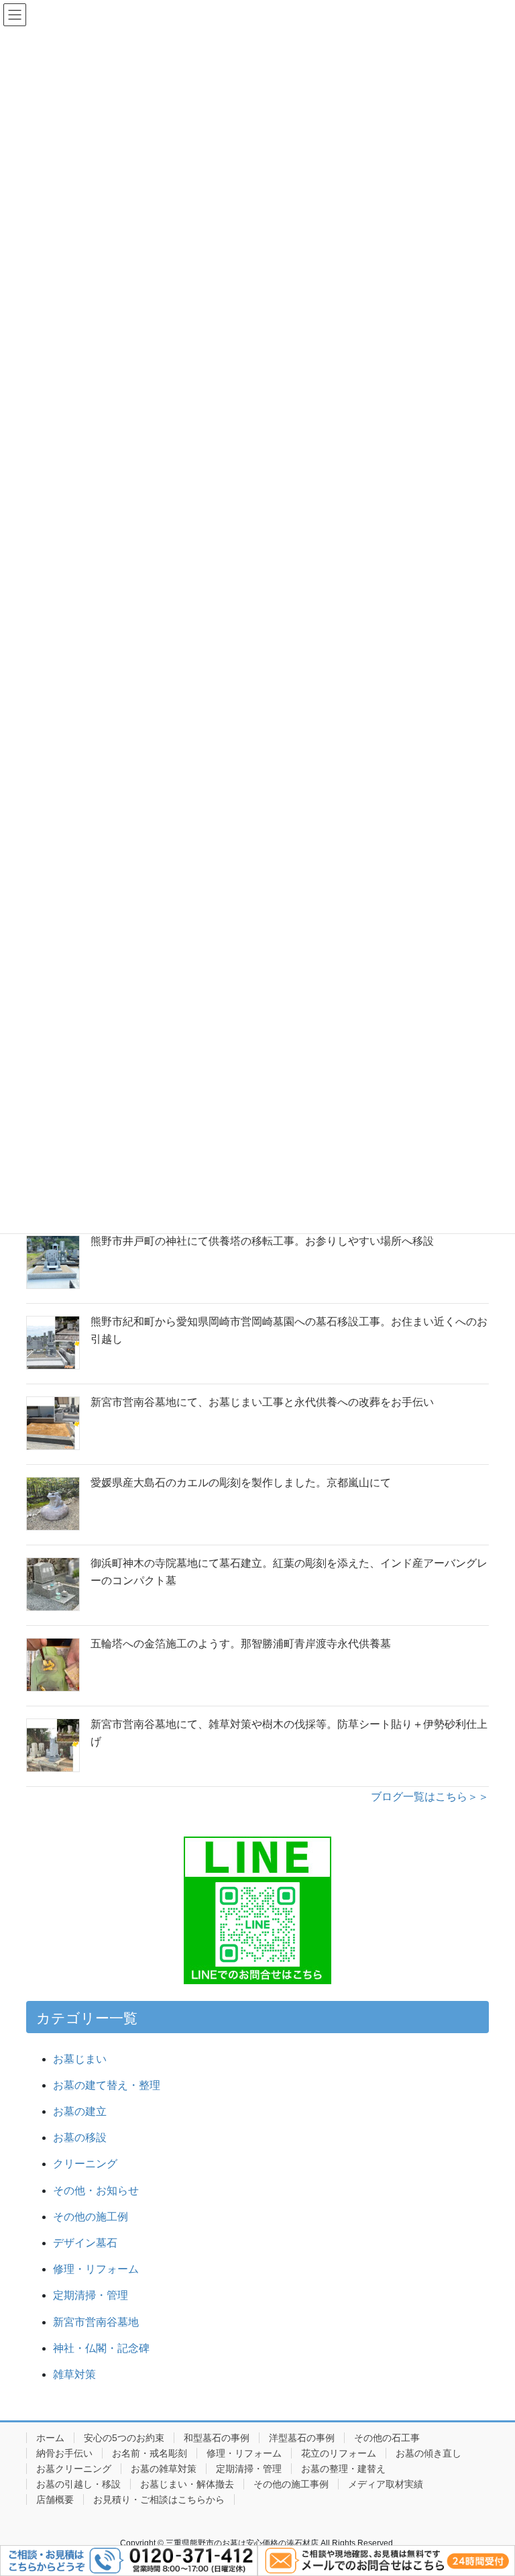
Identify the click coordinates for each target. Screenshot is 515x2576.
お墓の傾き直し (428, 2453)
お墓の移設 (80, 2137)
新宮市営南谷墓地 (96, 2322)
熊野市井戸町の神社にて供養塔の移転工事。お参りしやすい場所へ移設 (262, 1241)
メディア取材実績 (386, 2484)
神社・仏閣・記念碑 (107, 2348)
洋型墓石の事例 (302, 2438)
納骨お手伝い (64, 2453)
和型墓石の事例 (217, 2438)
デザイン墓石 (85, 2243)
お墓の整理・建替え (343, 2469)
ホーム (50, 2438)
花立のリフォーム (339, 2453)
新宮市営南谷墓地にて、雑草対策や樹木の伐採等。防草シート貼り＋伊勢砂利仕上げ (289, 1733)
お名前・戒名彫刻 (150, 2453)
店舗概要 (55, 2500)
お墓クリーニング (74, 2469)
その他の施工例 (91, 2217)
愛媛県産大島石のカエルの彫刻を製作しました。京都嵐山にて (241, 1483)
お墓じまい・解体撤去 (187, 2484)
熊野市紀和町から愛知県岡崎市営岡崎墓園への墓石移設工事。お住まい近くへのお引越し (289, 1330)
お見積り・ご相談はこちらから (159, 2500)
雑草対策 (74, 2374)
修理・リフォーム (96, 2269)
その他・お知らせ (96, 2191)
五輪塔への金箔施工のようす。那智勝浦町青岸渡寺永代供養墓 (241, 1644)
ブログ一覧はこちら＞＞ (430, 1797)
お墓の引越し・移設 (78, 2484)
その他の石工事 (387, 2438)
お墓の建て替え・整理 (107, 2085)
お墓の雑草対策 (164, 2469)
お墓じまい (80, 2059)
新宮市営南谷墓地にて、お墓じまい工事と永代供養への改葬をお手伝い (262, 1402)
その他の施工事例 (291, 2484)
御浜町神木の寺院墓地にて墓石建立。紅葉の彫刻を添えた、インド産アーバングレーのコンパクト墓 (289, 1572)
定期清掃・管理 (91, 2295)
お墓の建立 (80, 2111)
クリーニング (85, 2164)
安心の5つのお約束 (124, 2438)
